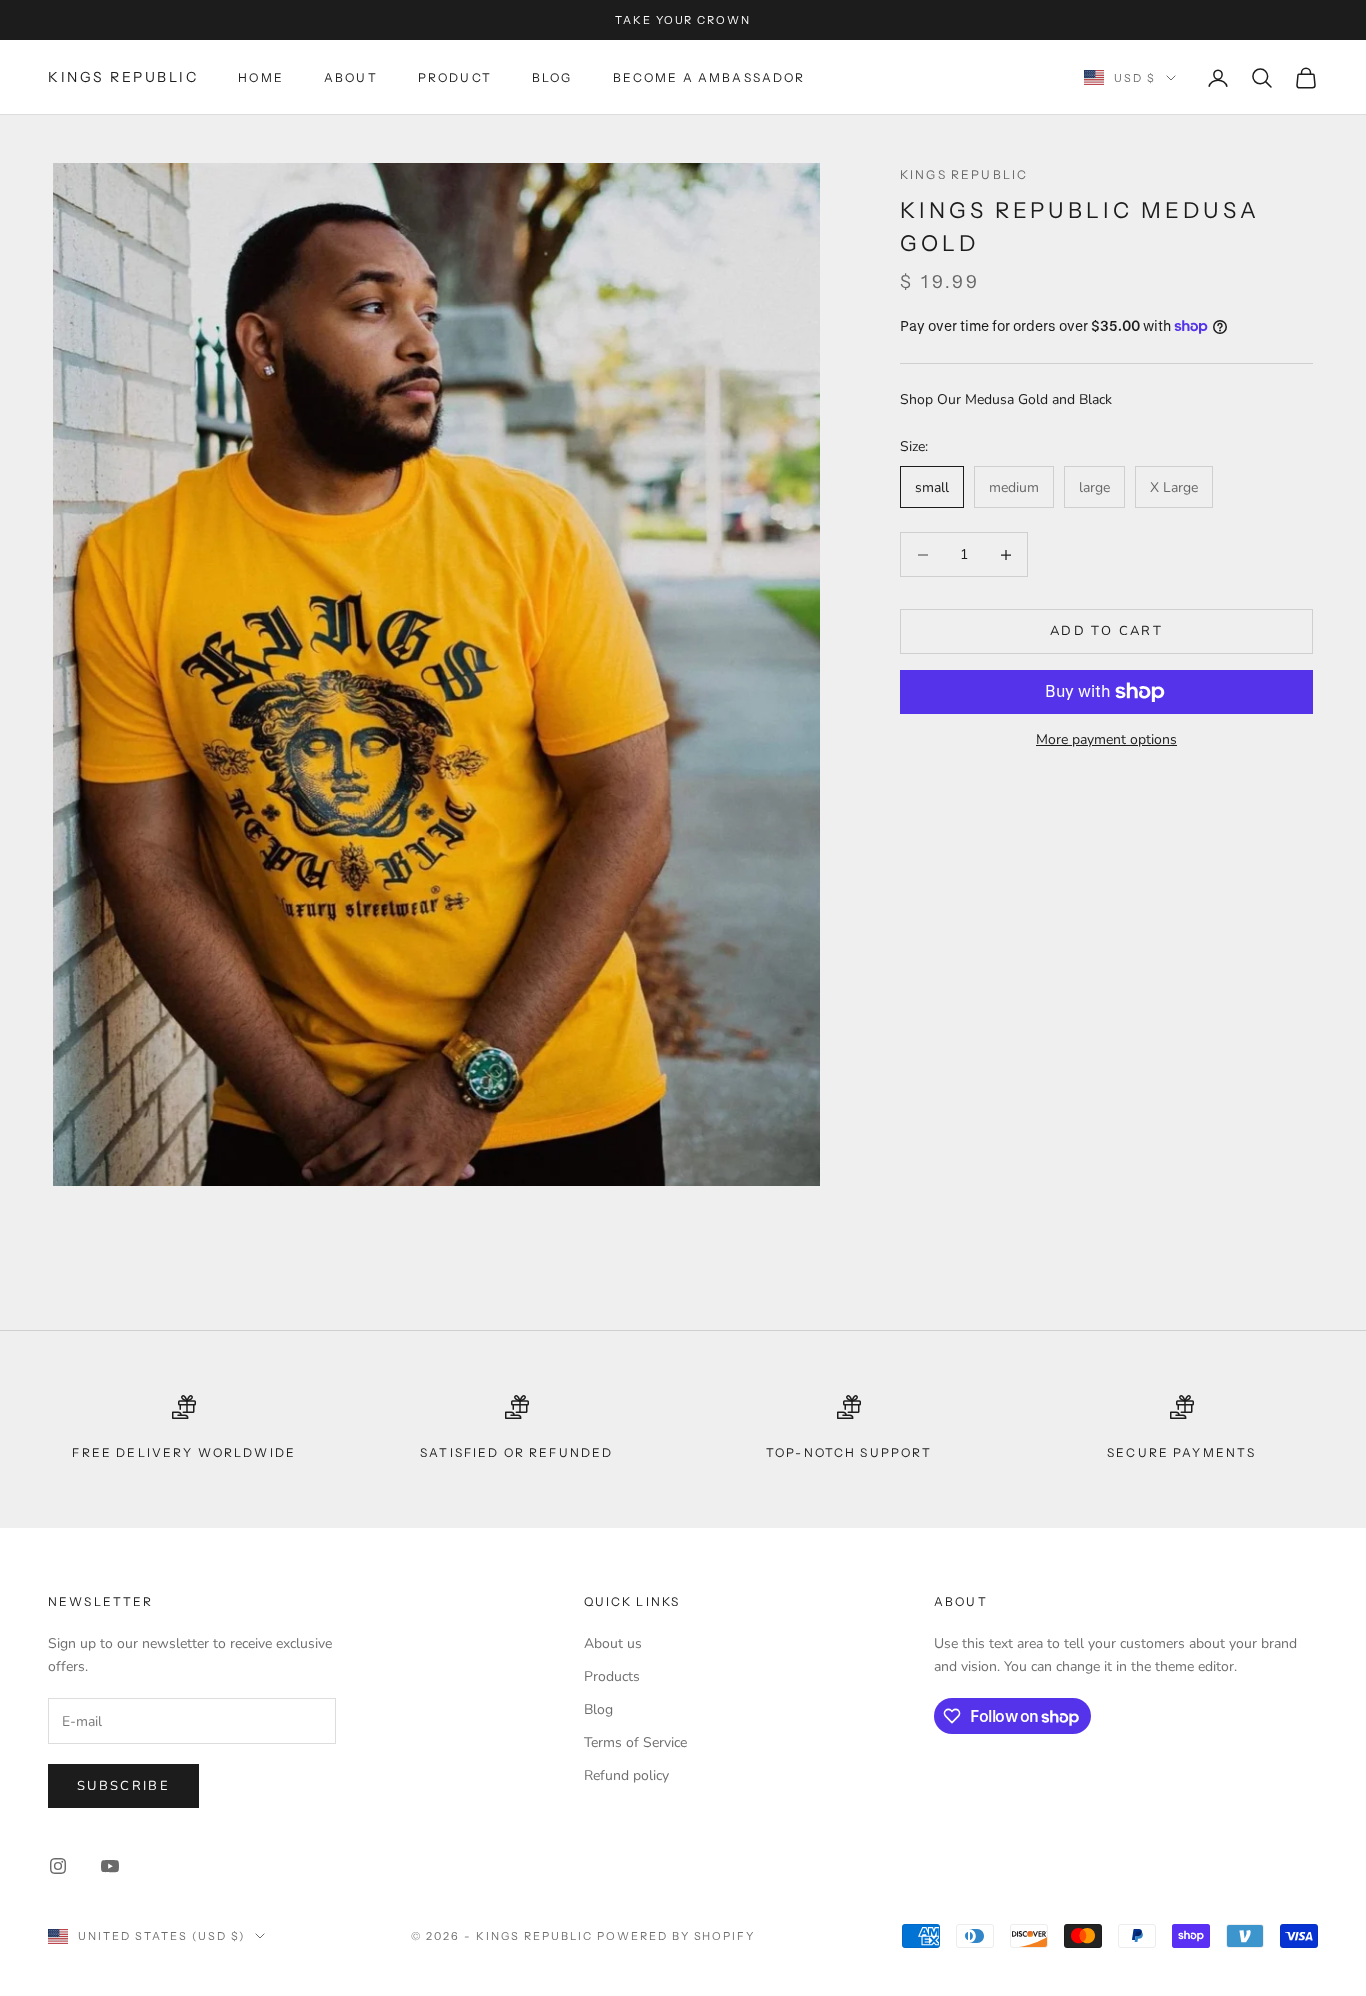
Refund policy (626, 1775)
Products (612, 1676)
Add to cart (1106, 631)
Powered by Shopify (676, 1936)
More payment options (1106, 739)
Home (261, 77)
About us (613, 1643)
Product (455, 77)
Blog (552, 77)
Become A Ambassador (709, 77)
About (351, 77)
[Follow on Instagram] (58, 1866)
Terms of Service (635, 1742)
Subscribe (123, 1786)
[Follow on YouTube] (110, 1866)
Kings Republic (964, 174)
